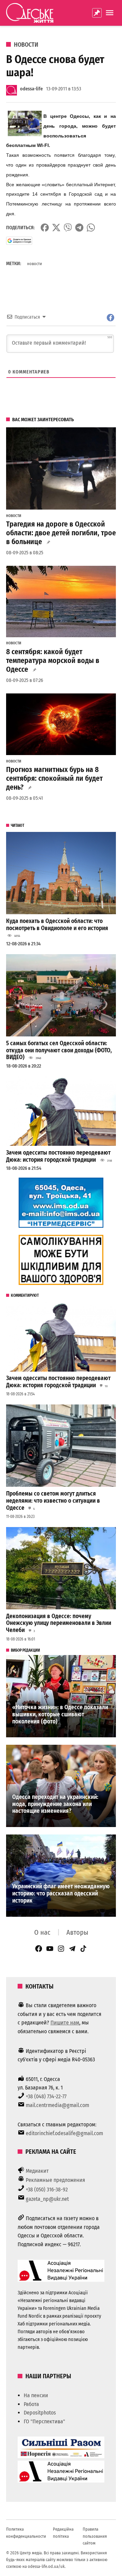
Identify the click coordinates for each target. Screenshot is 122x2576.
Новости (26, 45)
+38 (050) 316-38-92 (47, 2189)
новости (35, 264)
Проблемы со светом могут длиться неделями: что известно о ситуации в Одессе (53, 1501)
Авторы (77, 1932)
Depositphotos (40, 2413)
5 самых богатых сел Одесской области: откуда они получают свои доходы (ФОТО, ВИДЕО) (59, 1050)
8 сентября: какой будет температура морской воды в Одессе (53, 661)
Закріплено (97, 13)
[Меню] (110, 13)
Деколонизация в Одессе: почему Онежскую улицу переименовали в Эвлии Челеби (59, 1623)
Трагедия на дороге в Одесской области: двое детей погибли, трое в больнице (61, 533)
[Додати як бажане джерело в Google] (19, 241)
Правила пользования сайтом (95, 2536)
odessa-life (31, 89)
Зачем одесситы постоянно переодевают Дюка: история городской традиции (58, 1156)
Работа (31, 2404)
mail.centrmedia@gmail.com (57, 2105)
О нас (42, 1932)
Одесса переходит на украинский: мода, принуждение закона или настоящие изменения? (55, 1804)
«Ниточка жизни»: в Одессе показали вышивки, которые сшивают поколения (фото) (60, 1714)
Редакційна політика (63, 2532)
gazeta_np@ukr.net (47, 2199)
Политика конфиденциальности (26, 2532)
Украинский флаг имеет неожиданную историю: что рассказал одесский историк (61, 1893)
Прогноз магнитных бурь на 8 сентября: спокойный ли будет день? (54, 778)
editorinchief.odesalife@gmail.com (64, 2133)
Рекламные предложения (55, 2180)
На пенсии (36, 2395)
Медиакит (37, 2171)
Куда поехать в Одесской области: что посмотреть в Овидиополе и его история (57, 925)
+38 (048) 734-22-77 (46, 2096)
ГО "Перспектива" (44, 2421)
